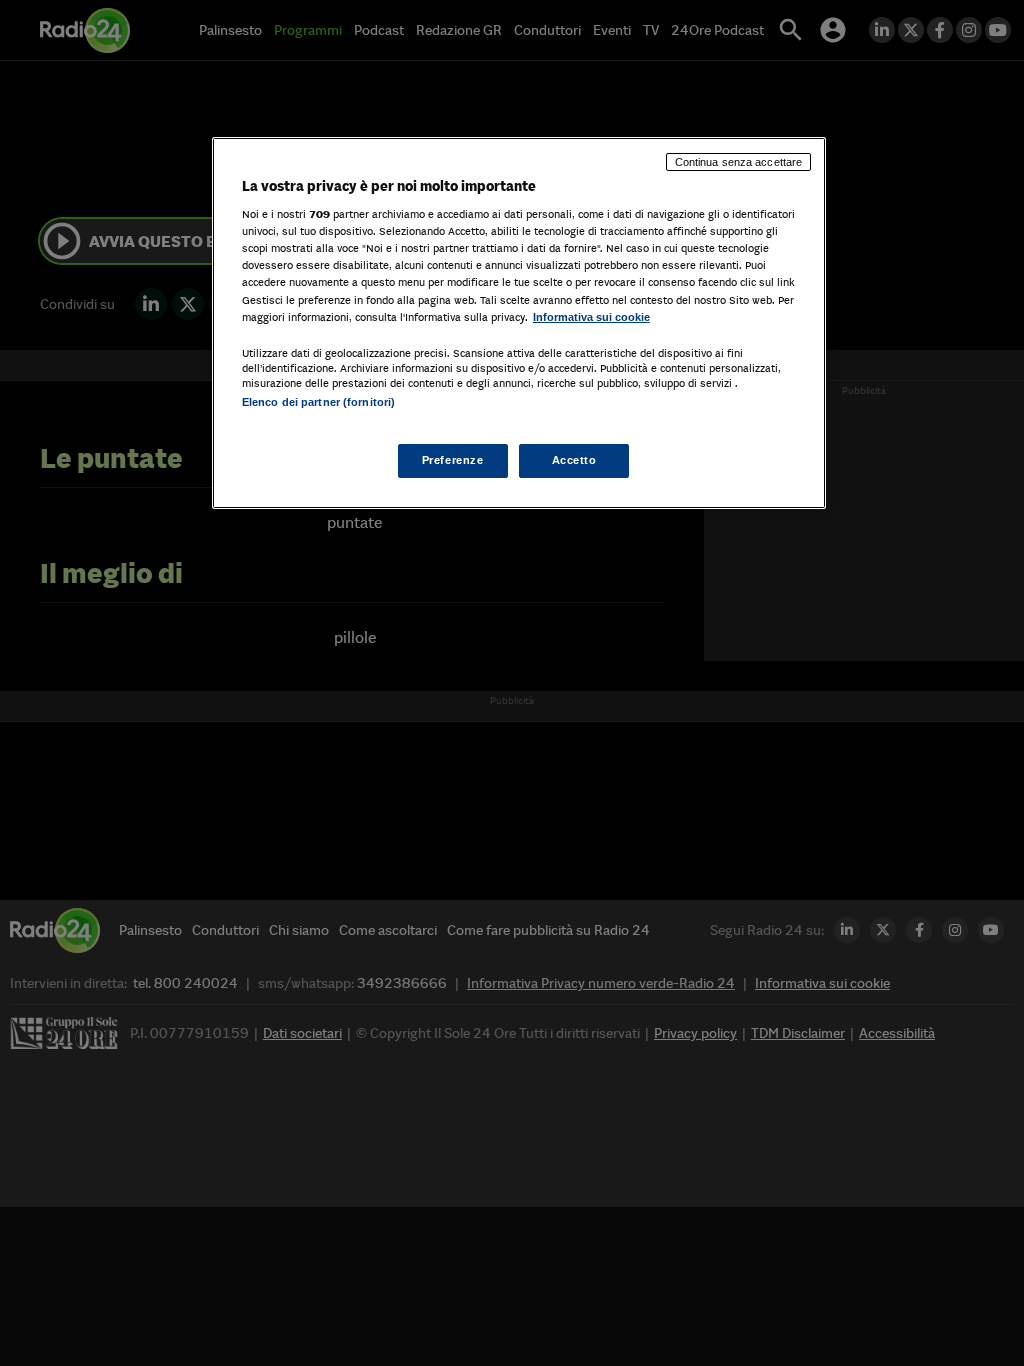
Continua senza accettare (739, 162)
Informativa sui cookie (591, 317)
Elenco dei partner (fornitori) (318, 402)
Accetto (574, 460)
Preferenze (453, 460)
